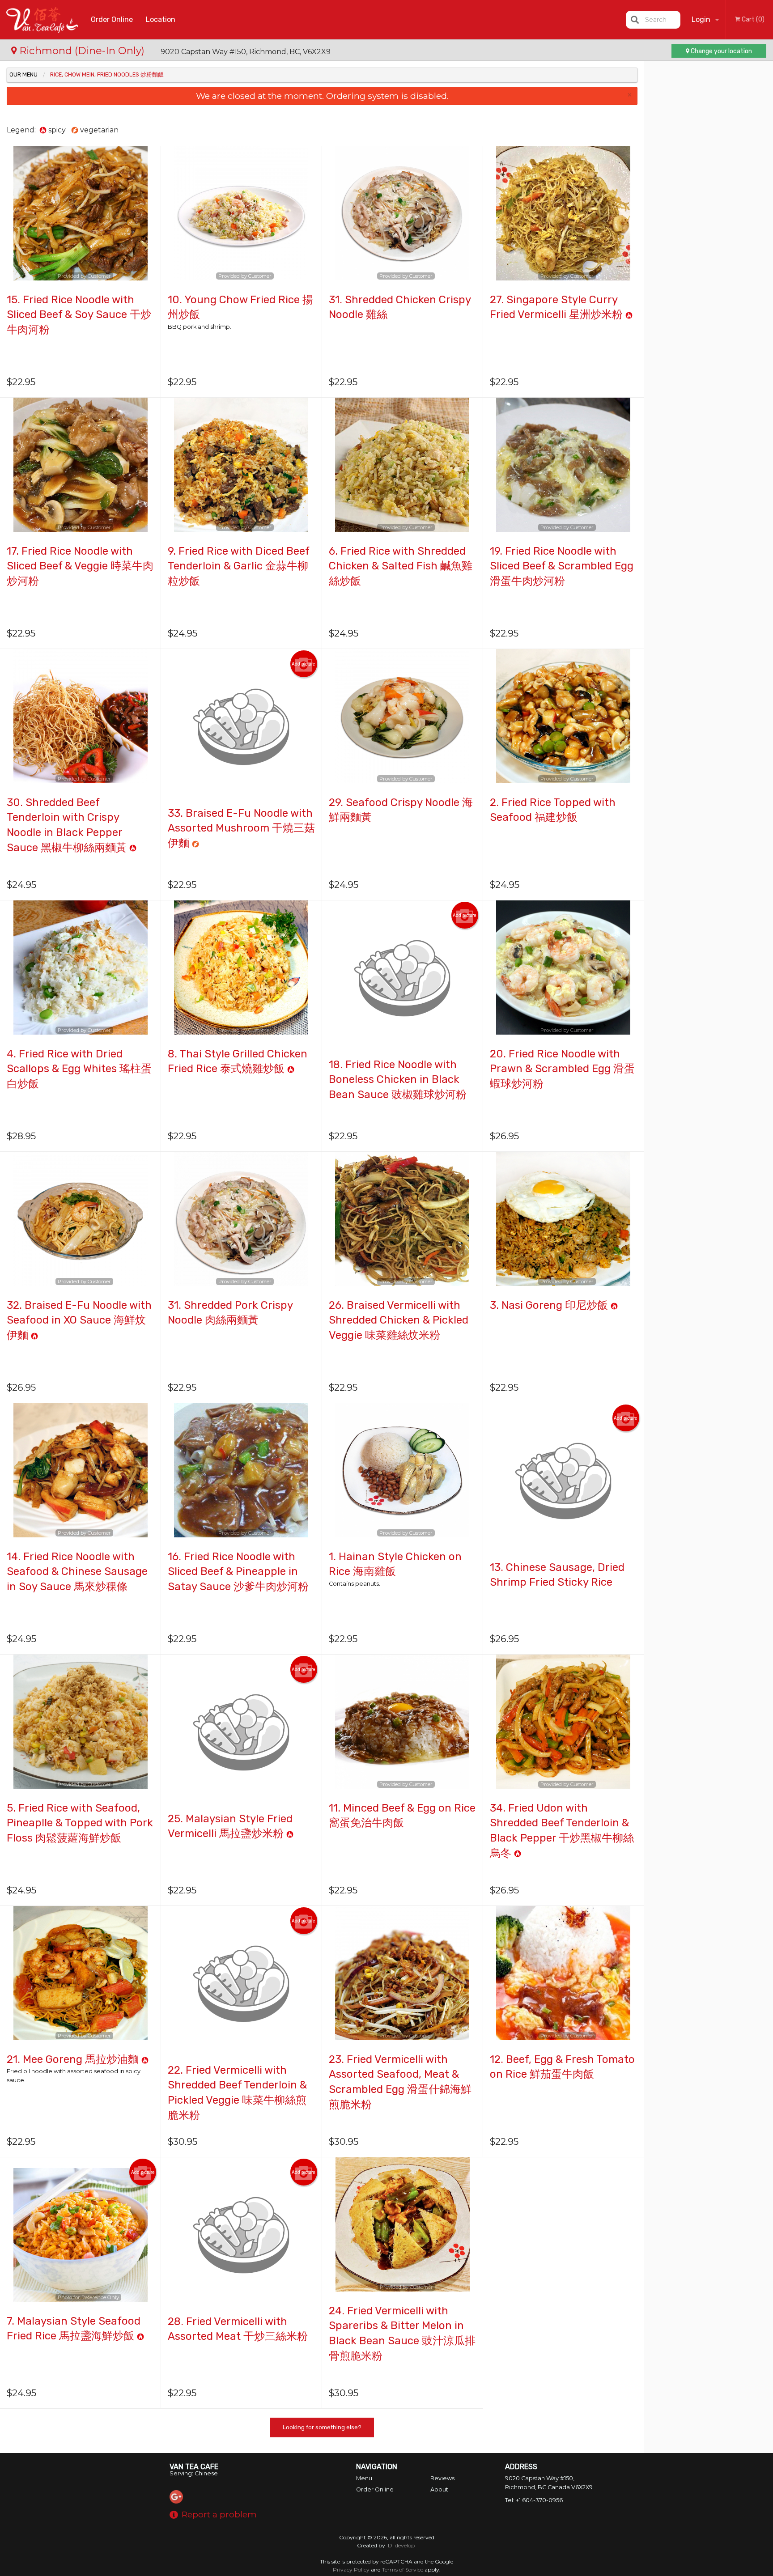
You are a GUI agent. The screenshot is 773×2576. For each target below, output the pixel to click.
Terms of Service (403, 2570)
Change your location (721, 51)
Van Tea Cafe (194, 2467)
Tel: (534, 2500)
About (439, 2489)
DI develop (401, 2545)
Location (161, 19)
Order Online (112, 19)
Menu (364, 2478)
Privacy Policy (351, 2570)
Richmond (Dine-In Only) (82, 51)
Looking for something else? (322, 2427)
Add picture (304, 664)
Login (701, 19)
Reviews (442, 2478)
